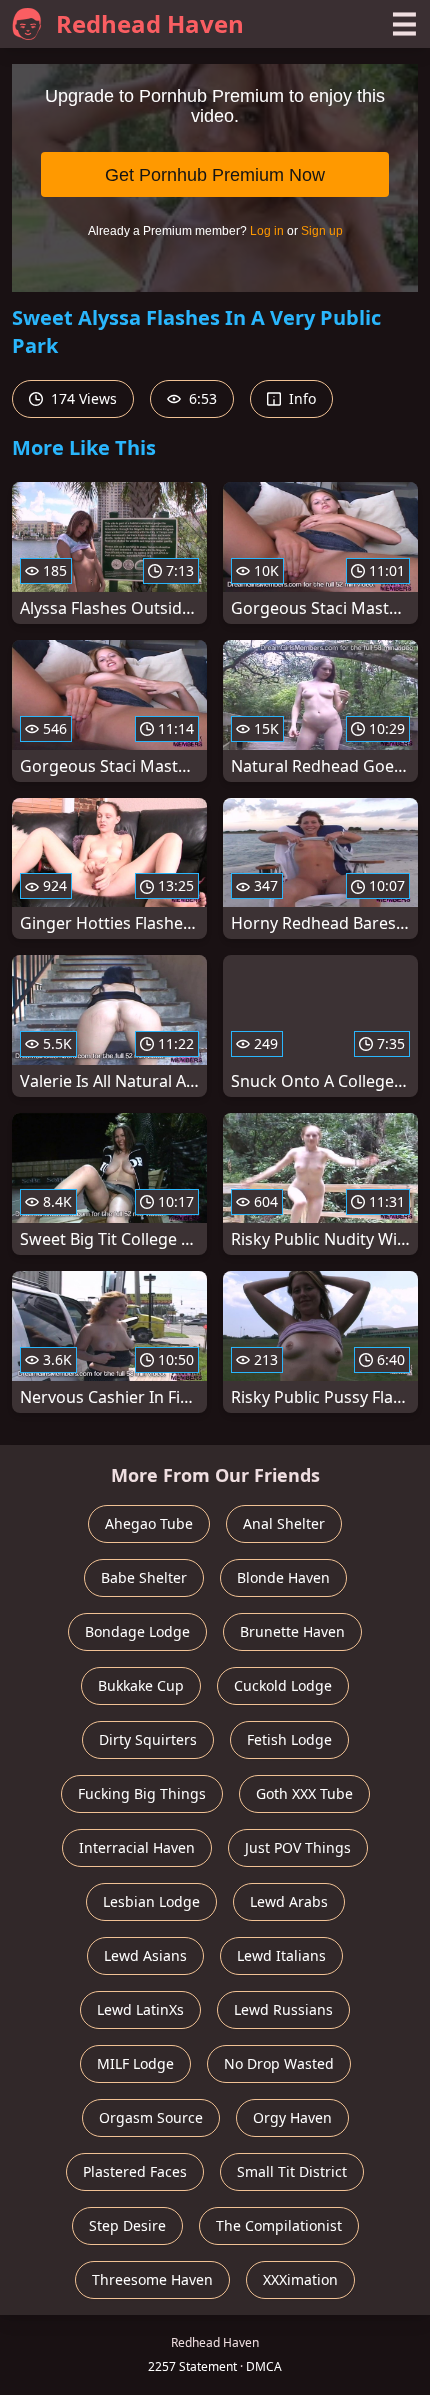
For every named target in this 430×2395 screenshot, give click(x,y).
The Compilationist (279, 2225)
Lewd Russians (283, 2009)
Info (300, 398)
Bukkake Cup (141, 1685)
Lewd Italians (281, 1955)
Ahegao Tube (149, 1523)
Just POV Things (298, 1847)
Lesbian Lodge (151, 1901)
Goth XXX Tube (304, 1793)
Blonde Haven (283, 1577)
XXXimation (300, 2279)
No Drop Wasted (279, 2063)
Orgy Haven (292, 2117)
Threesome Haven (152, 2279)
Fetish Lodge (289, 1739)
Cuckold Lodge (283, 1685)
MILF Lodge (135, 2063)
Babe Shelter (144, 1577)
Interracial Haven (137, 1847)
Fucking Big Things (142, 1793)
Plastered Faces (135, 2171)
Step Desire (127, 2225)
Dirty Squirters (148, 1739)
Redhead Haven (150, 23)
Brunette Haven (292, 1631)
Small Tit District (292, 2171)
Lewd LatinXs (140, 2009)
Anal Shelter (284, 1523)
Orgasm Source (151, 2117)
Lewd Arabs (289, 1901)
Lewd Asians (145, 1955)
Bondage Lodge (137, 1631)
